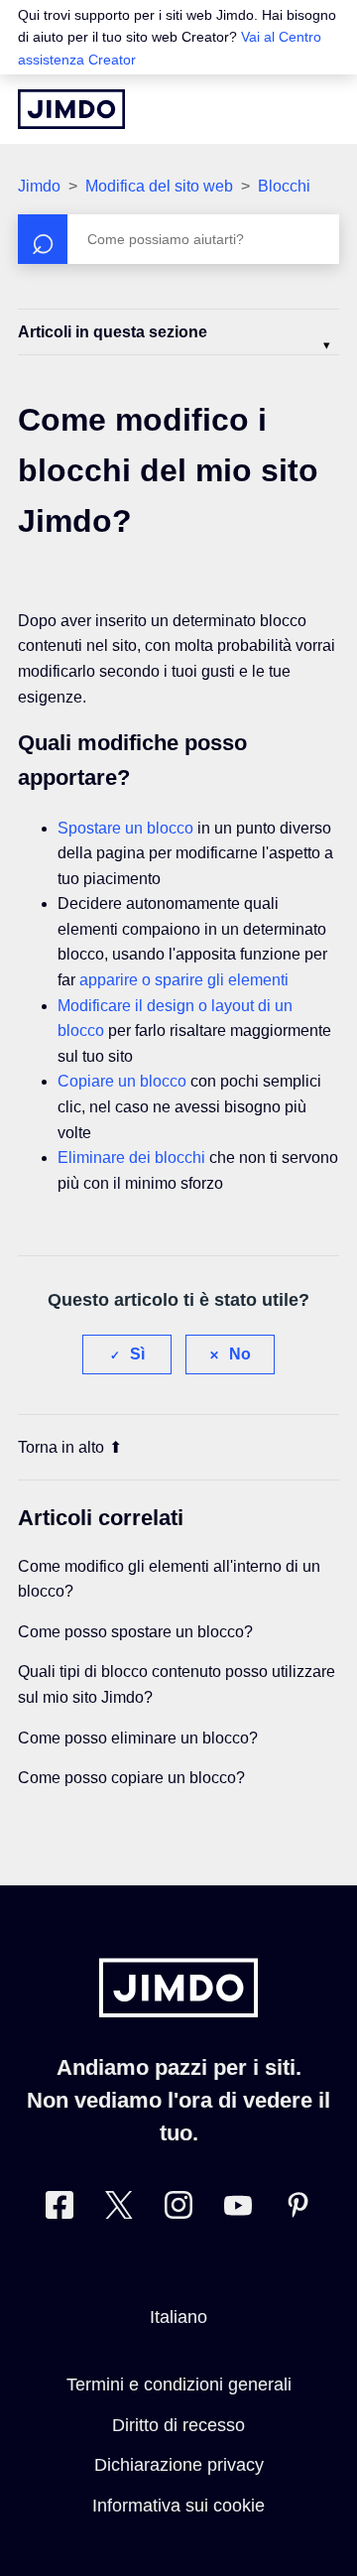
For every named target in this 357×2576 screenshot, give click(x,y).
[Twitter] (119, 2209)
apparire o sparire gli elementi (184, 980)
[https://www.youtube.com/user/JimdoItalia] (238, 2209)
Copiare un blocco (122, 1081)
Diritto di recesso (178, 2425)
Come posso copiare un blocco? (131, 1778)
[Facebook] (59, 2209)
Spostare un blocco (125, 828)
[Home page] (71, 109)
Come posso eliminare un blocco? (138, 1738)
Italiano (178, 2317)
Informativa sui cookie (178, 2506)
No (240, 1354)
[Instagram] (178, 2209)
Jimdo (39, 186)
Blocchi (284, 186)
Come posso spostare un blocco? (135, 1632)
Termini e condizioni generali (179, 2384)
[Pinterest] (297, 2209)
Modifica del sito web (159, 186)
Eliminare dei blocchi (131, 1158)
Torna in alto (61, 1447)
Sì (137, 1354)
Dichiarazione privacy (179, 2465)
